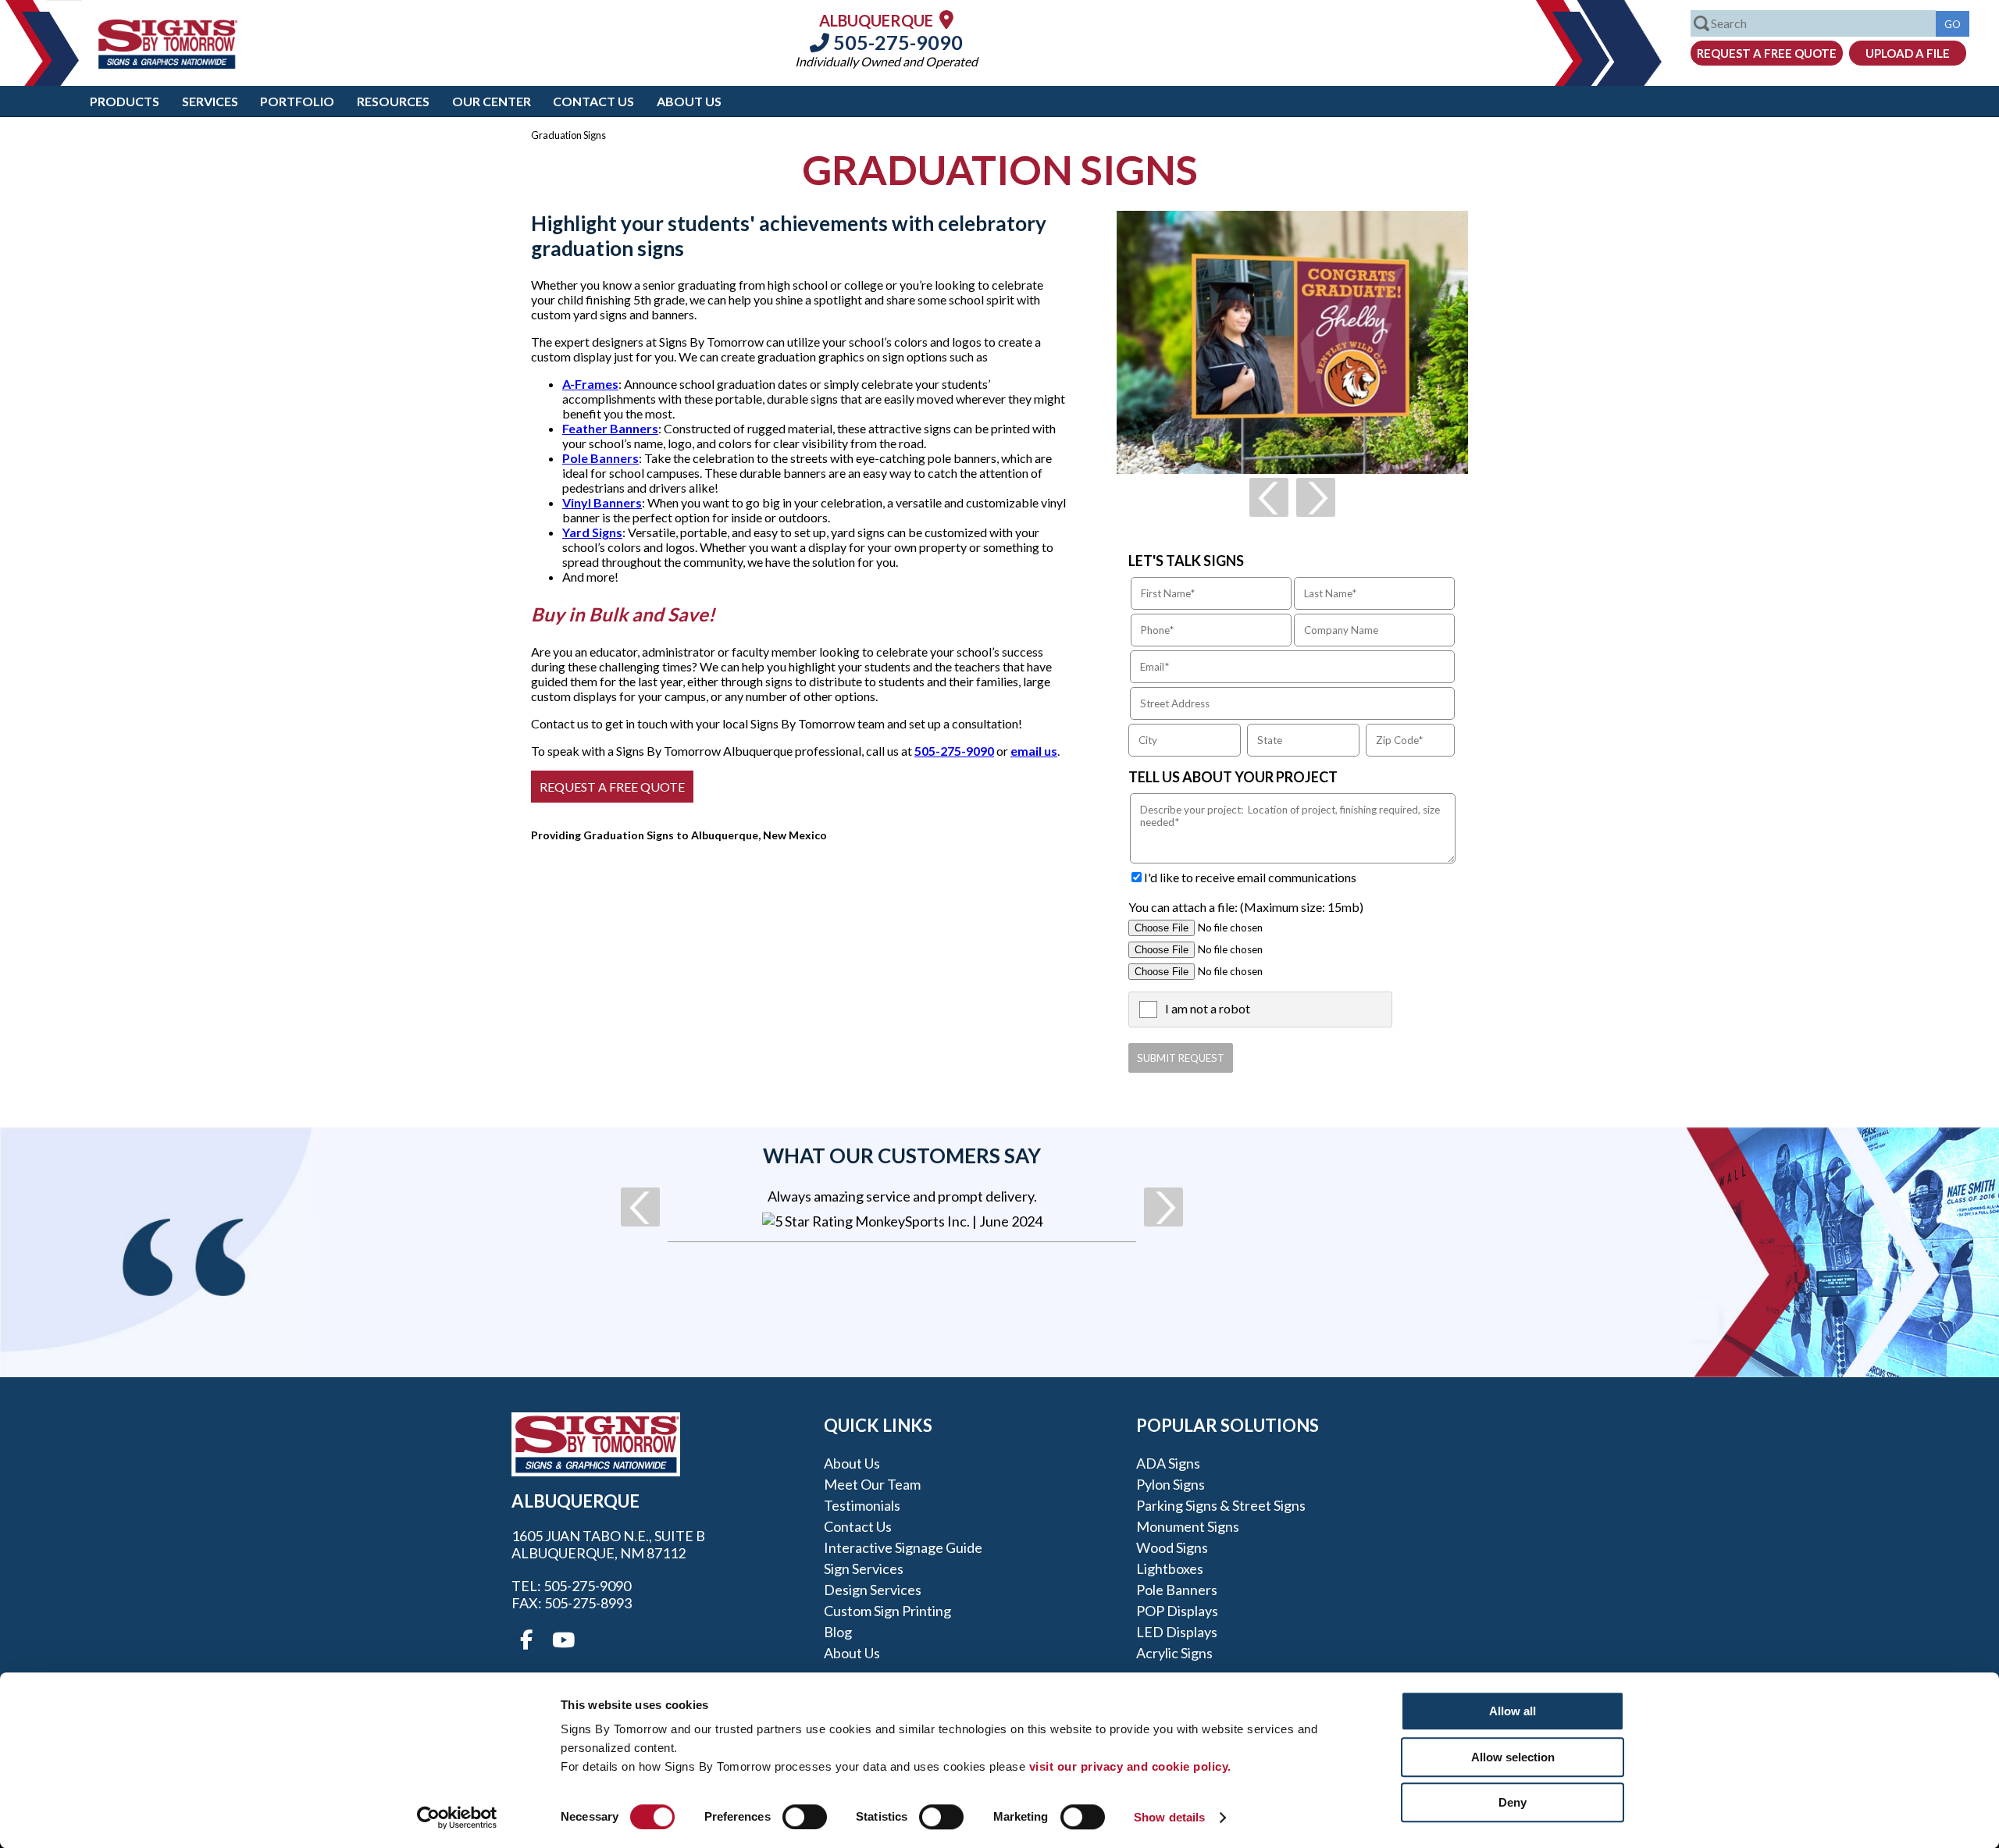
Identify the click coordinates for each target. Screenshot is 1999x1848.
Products (125, 101)
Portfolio (297, 101)
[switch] (805, 1817)
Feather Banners (610, 428)
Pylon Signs (1171, 1484)
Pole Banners (600, 458)
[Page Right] (1316, 497)
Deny (1513, 1802)
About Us (689, 101)
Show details (1169, 1817)
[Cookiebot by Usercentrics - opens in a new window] (457, 1818)
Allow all (1513, 1711)
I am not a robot (1208, 1008)
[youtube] (562, 1640)
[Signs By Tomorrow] (168, 64)
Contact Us (593, 101)
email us (1034, 751)
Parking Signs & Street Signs (1221, 1505)
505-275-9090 (896, 42)
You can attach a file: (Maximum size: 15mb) (1246, 907)
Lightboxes (1170, 1568)
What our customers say (902, 1155)
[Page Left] (1269, 497)
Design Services (873, 1590)
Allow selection (1513, 1757)
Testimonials (862, 1505)
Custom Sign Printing (887, 1611)
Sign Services (864, 1568)
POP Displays (1177, 1611)
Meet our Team (872, 1484)
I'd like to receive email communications (1250, 877)
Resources (393, 101)
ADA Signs (1168, 1463)
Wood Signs (1172, 1547)
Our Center (492, 101)
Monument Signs (1188, 1526)
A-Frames (590, 384)
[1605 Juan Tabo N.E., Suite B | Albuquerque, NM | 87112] (946, 19)
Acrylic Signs (1174, 1653)
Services (210, 101)
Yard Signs (592, 532)
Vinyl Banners (602, 502)
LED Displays (1177, 1632)
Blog (838, 1632)
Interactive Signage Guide (903, 1547)
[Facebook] (526, 1640)
